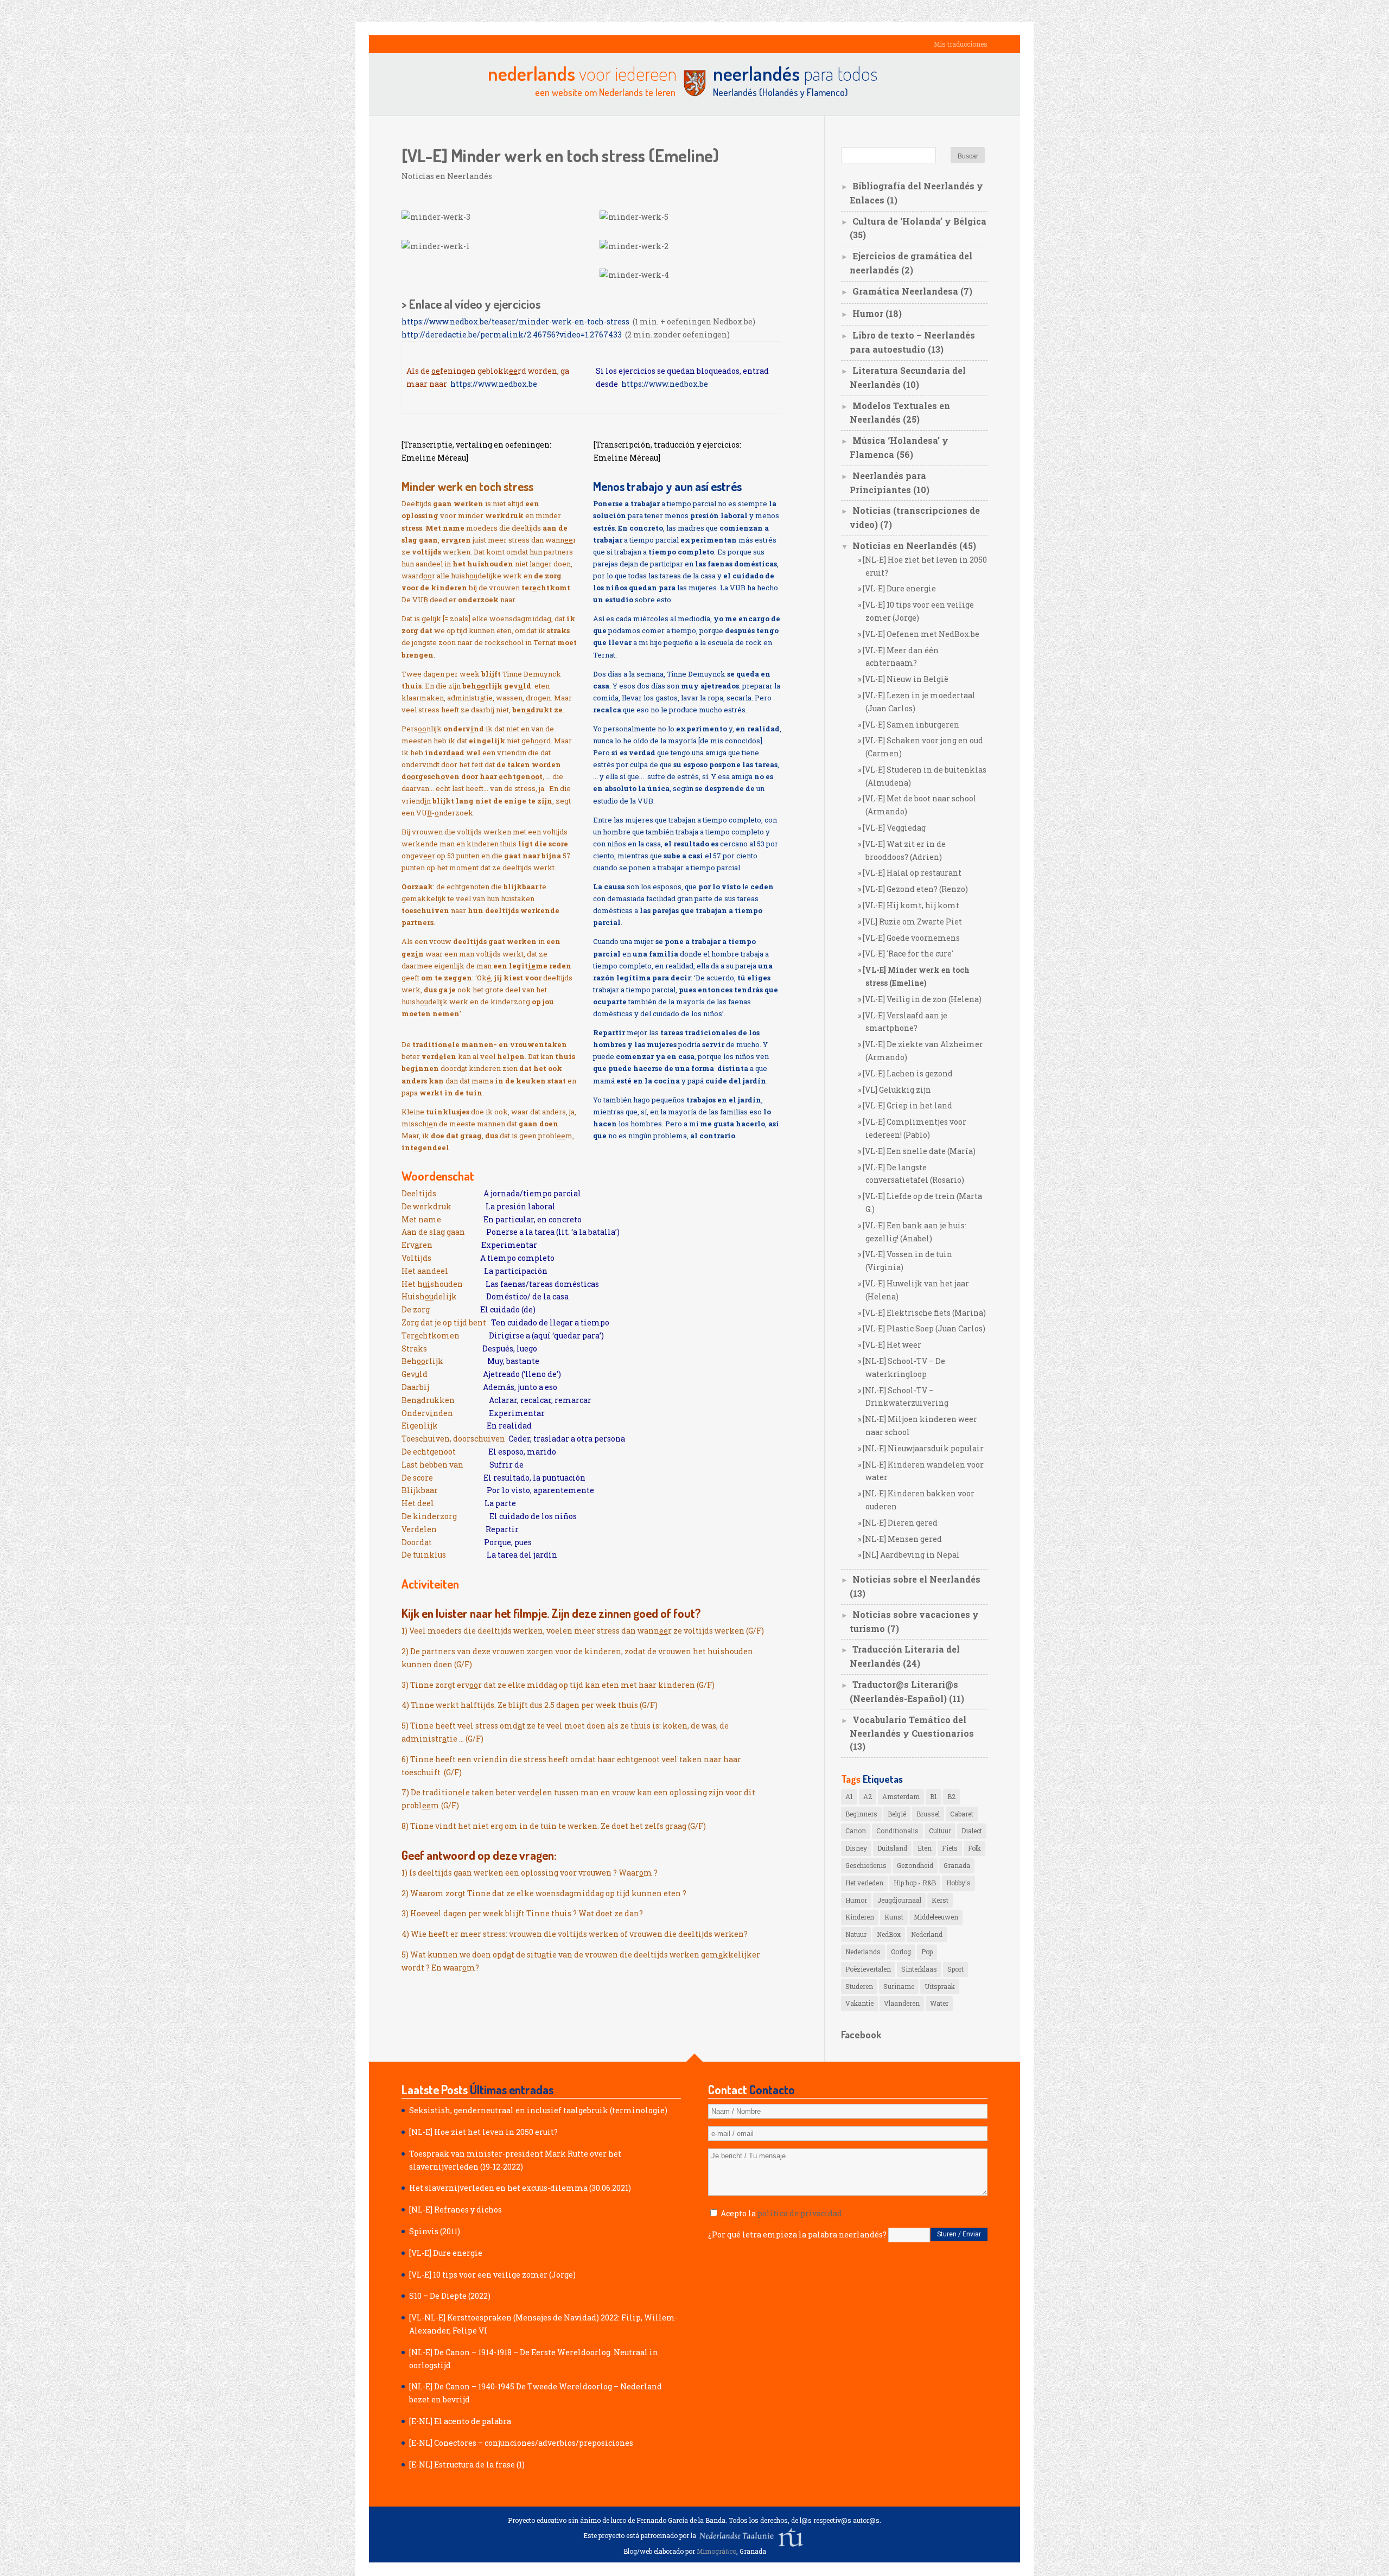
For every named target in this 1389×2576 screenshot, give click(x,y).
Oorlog (901, 1952)
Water (939, 2003)
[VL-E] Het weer (892, 1345)
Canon (856, 1831)
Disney (856, 1848)
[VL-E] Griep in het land (907, 1105)
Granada (957, 1865)
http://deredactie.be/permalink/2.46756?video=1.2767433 (513, 334)
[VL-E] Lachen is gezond (908, 1073)
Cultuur (940, 1831)
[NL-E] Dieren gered (900, 1523)
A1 (849, 1796)
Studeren (859, 1986)
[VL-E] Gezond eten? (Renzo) (915, 889)
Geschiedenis (866, 1865)
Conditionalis (897, 1831)
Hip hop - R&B (915, 1883)
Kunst (894, 1917)
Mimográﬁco (716, 2551)
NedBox (889, 1934)
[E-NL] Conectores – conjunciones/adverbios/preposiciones (521, 2443)
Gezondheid (915, 1865)
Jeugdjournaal (899, 1900)
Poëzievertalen (868, 1969)
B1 (934, 1796)
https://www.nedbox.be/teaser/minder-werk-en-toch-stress (517, 321)
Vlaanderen (902, 2003)
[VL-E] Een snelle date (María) (919, 1151)
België (897, 1814)
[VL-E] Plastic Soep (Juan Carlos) (924, 1328)
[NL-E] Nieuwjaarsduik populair (923, 1448)
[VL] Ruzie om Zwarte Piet (912, 922)
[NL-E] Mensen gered (902, 1539)
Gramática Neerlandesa (905, 291)
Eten (925, 1848)
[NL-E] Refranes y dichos (455, 2210)
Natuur (856, 1934)
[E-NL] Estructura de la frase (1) (467, 2465)
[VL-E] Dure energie (899, 588)
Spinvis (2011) (435, 2231)
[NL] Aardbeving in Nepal (911, 1555)
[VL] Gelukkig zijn (897, 1090)
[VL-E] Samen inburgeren (911, 725)
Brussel (928, 1814)
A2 (868, 1796)
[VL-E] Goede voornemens (911, 938)
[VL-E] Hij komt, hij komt (911, 905)
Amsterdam (901, 1796)
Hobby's (958, 1883)
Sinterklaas (919, 1969)
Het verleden (864, 1883)
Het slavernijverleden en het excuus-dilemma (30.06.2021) (520, 2188)
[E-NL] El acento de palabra (460, 2421)
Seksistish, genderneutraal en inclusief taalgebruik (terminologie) (538, 2110)
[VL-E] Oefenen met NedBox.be (921, 634)
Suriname (899, 1986)
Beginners (861, 1814)
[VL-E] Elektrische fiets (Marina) (924, 1313)
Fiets (950, 1848)
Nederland (927, 1934)
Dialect (972, 1831)
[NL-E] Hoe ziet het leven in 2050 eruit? (483, 2132)
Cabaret (962, 1814)
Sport (955, 1969)
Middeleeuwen (936, 1917)
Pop (927, 1952)
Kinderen (860, 1917)
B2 (951, 1796)
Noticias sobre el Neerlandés (916, 1579)
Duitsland (892, 1848)
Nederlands (863, 1952)
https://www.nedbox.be (494, 384)
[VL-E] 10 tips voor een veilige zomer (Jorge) (492, 2275)
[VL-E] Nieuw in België (906, 679)
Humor (868, 313)
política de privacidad (800, 2213)
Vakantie (859, 2003)
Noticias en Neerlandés (447, 176)
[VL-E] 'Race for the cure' (908, 954)
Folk (974, 1848)
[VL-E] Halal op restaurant (912, 873)
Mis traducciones (961, 44)
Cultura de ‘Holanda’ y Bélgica (919, 221)
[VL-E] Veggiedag (894, 828)
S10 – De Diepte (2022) (450, 2296)
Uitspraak (940, 1986)
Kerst (940, 1900)
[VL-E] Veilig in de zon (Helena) (922, 999)
